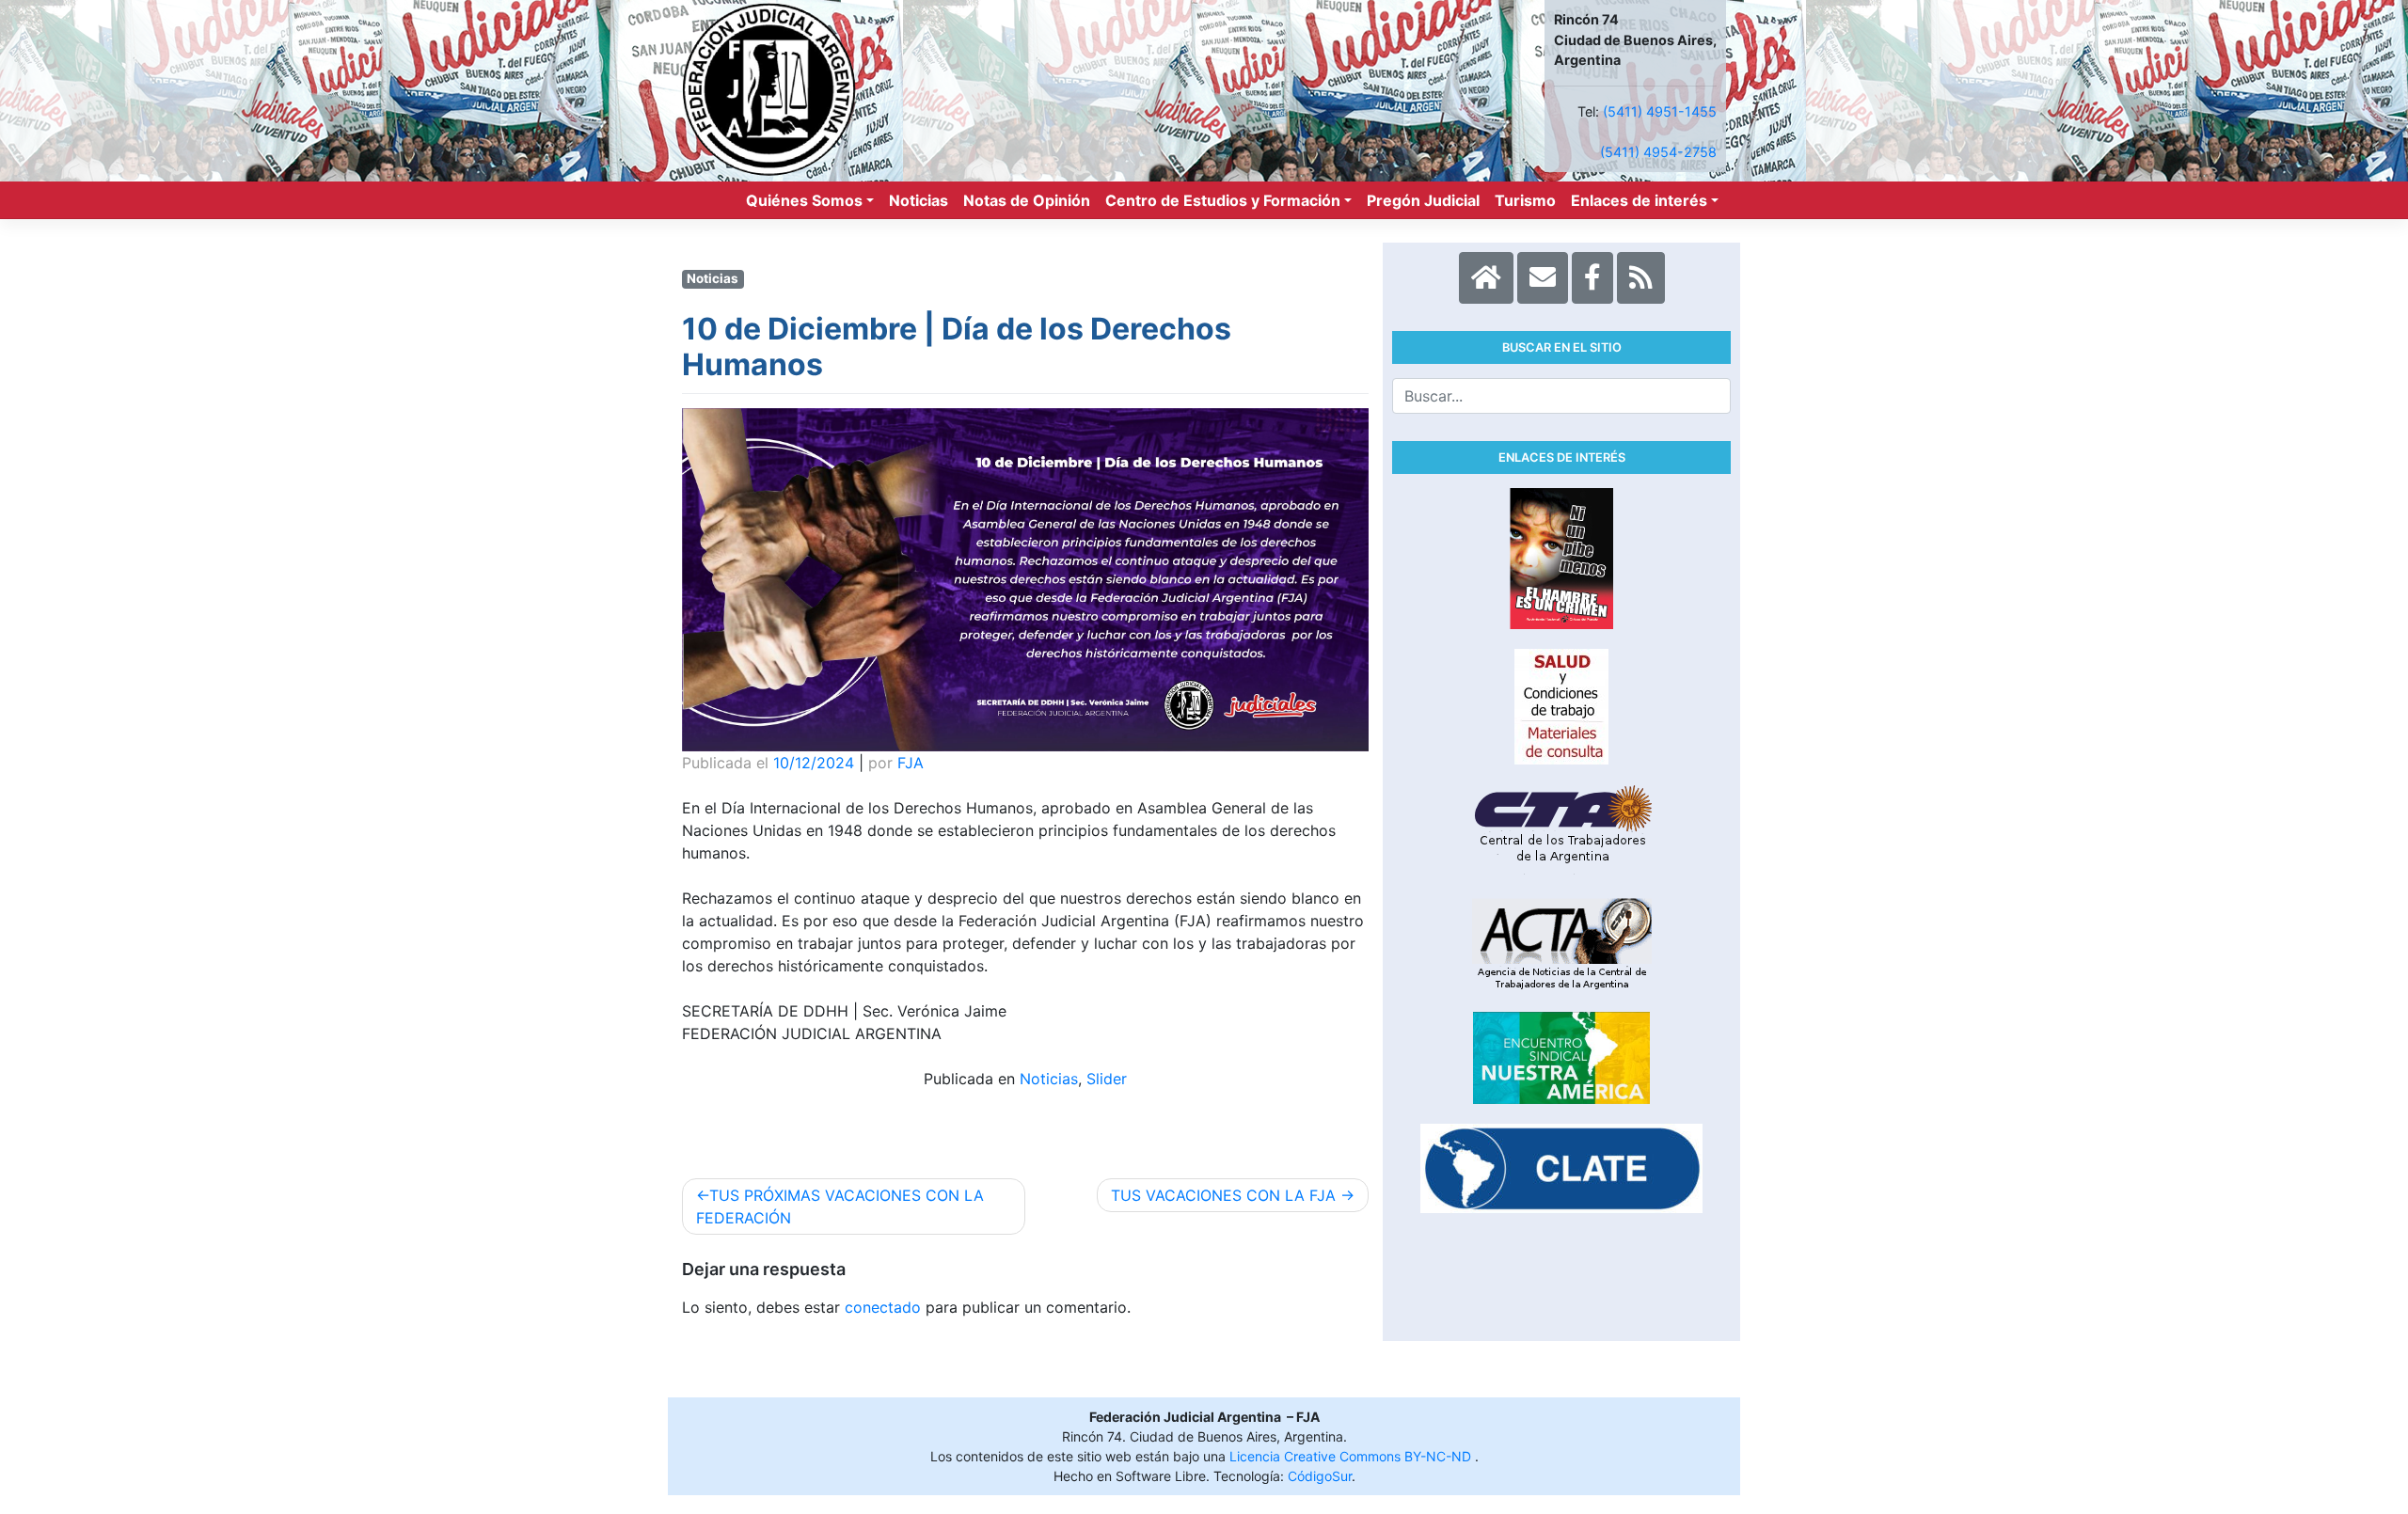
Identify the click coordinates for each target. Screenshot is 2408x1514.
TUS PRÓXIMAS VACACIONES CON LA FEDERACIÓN (840, 1206)
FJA (911, 763)
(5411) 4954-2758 (1658, 152)
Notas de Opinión (1027, 200)
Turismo (1525, 200)
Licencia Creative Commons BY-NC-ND (1352, 1456)
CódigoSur (1320, 1476)
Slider (1107, 1079)
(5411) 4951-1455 (1660, 111)
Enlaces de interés (1639, 200)
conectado (883, 1307)
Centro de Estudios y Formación (1223, 200)
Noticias (919, 200)
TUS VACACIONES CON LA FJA (1223, 1195)
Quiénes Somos (804, 200)
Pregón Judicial (1423, 200)
